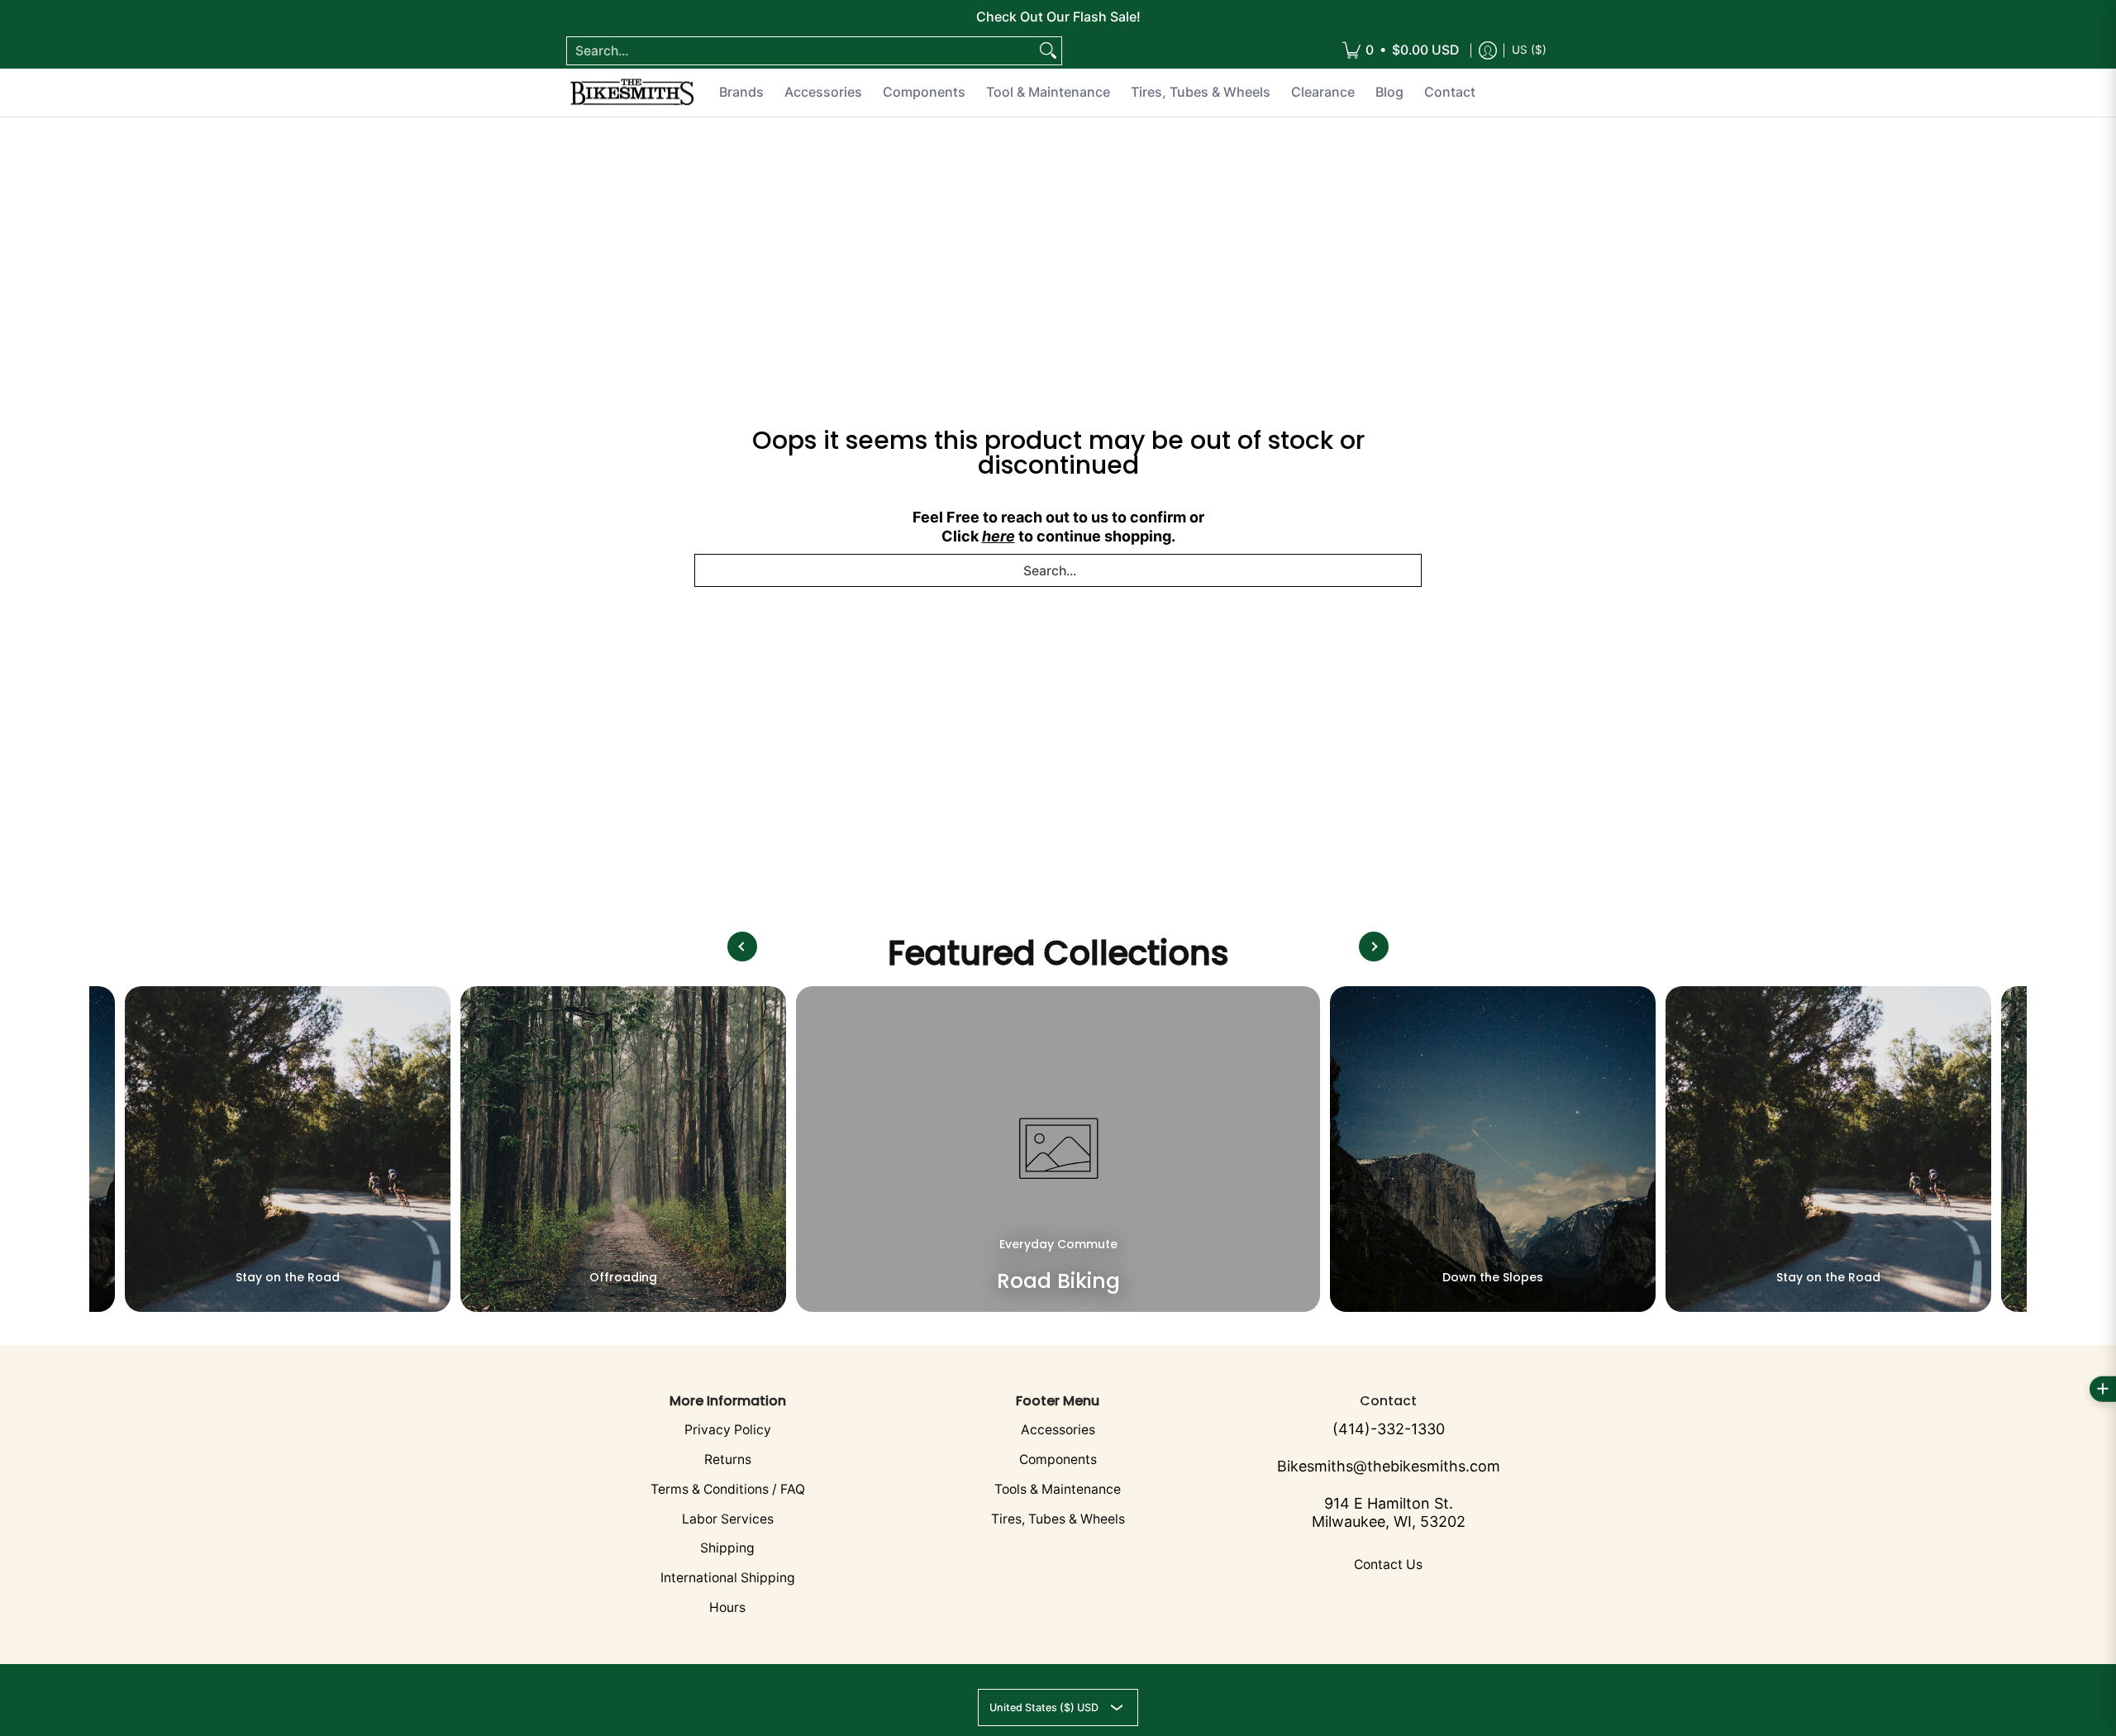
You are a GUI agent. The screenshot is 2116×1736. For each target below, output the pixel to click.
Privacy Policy (728, 1430)
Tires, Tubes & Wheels (1058, 1519)
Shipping (727, 1548)
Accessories (1058, 1430)
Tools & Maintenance (1058, 1489)
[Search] (1048, 51)
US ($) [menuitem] (1529, 50)
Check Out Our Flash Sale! (1058, 17)
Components (1058, 1459)
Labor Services (728, 1519)
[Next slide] (1374, 947)
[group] (288, 1149)
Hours (727, 1607)
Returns (728, 1459)
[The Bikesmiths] (632, 93)
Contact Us (1388, 1564)
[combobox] (801, 51)
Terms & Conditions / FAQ (728, 1489)
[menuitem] (1401, 51)
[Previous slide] (742, 947)
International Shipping (728, 1578)
